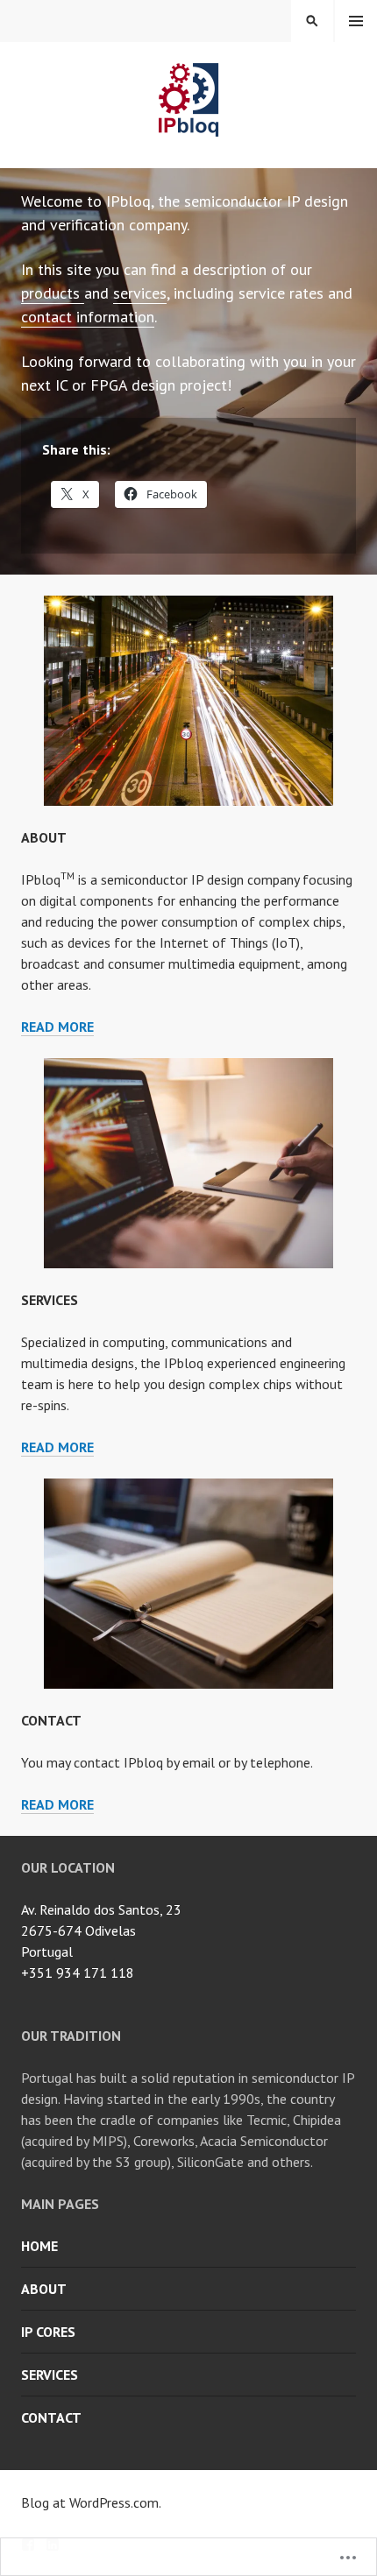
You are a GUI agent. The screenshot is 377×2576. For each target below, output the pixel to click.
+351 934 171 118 (78, 1973)
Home (39, 2246)
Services (50, 1300)
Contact (51, 1720)
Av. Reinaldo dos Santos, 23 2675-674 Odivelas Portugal (101, 1930)
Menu (356, 21)
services (140, 293)
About (44, 837)
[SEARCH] (312, 21)
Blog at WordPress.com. (91, 2502)
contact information (88, 317)
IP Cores (48, 2332)
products (53, 293)
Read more (57, 1027)
